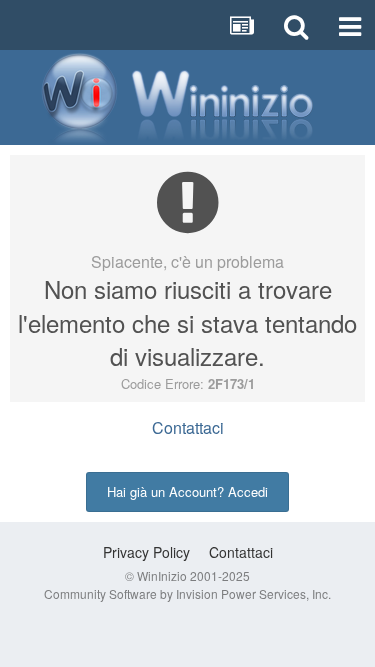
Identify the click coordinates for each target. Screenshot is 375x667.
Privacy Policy (146, 552)
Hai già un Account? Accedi (187, 491)
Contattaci (188, 427)
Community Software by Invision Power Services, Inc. (187, 593)
